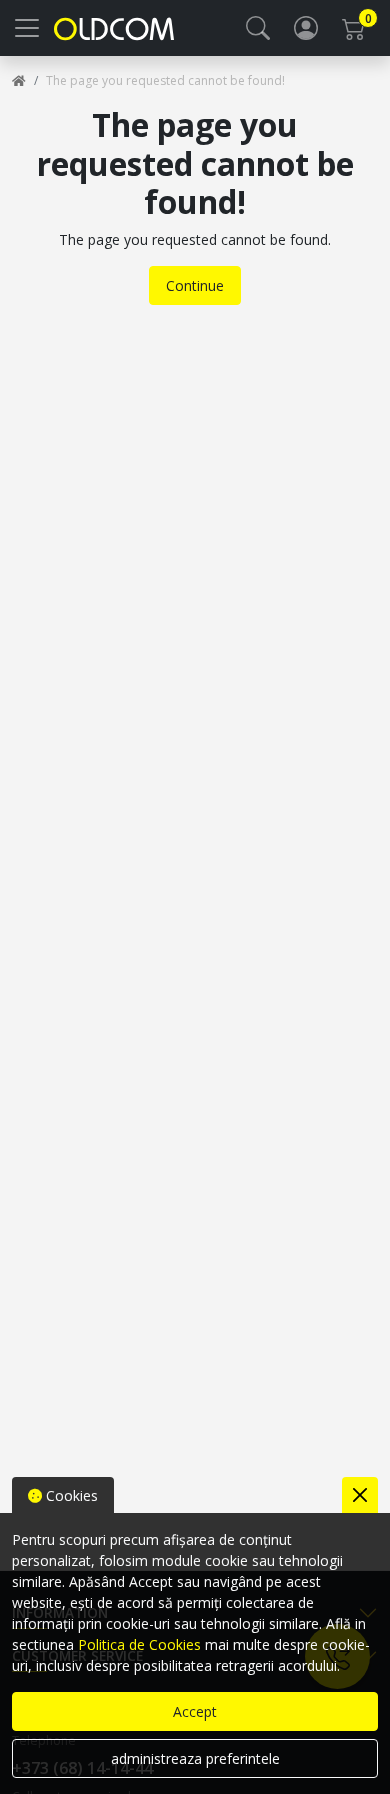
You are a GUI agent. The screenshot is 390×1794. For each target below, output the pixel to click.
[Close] (360, 1495)
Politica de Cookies (139, 1644)
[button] (258, 28)
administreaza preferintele (195, 1758)
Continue (195, 285)
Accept (195, 1711)
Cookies (70, 1495)
